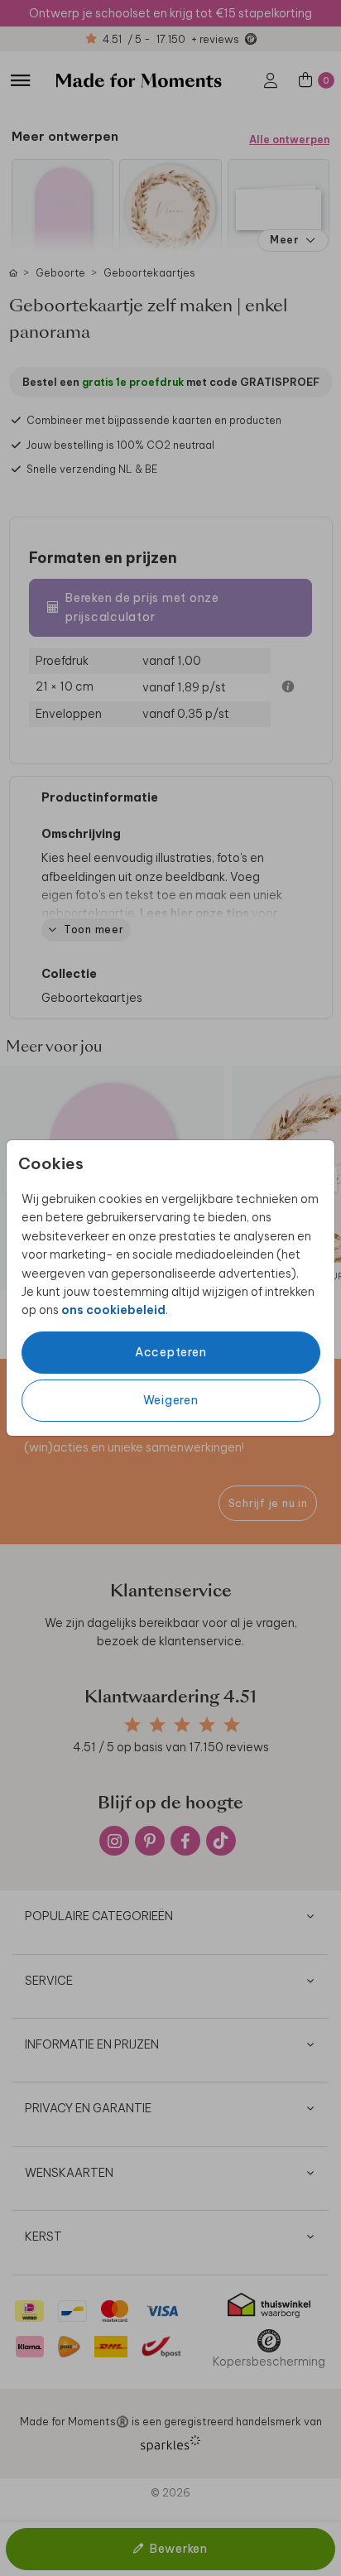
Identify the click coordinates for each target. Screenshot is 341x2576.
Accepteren (171, 1352)
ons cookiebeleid (113, 1310)
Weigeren (171, 1400)
